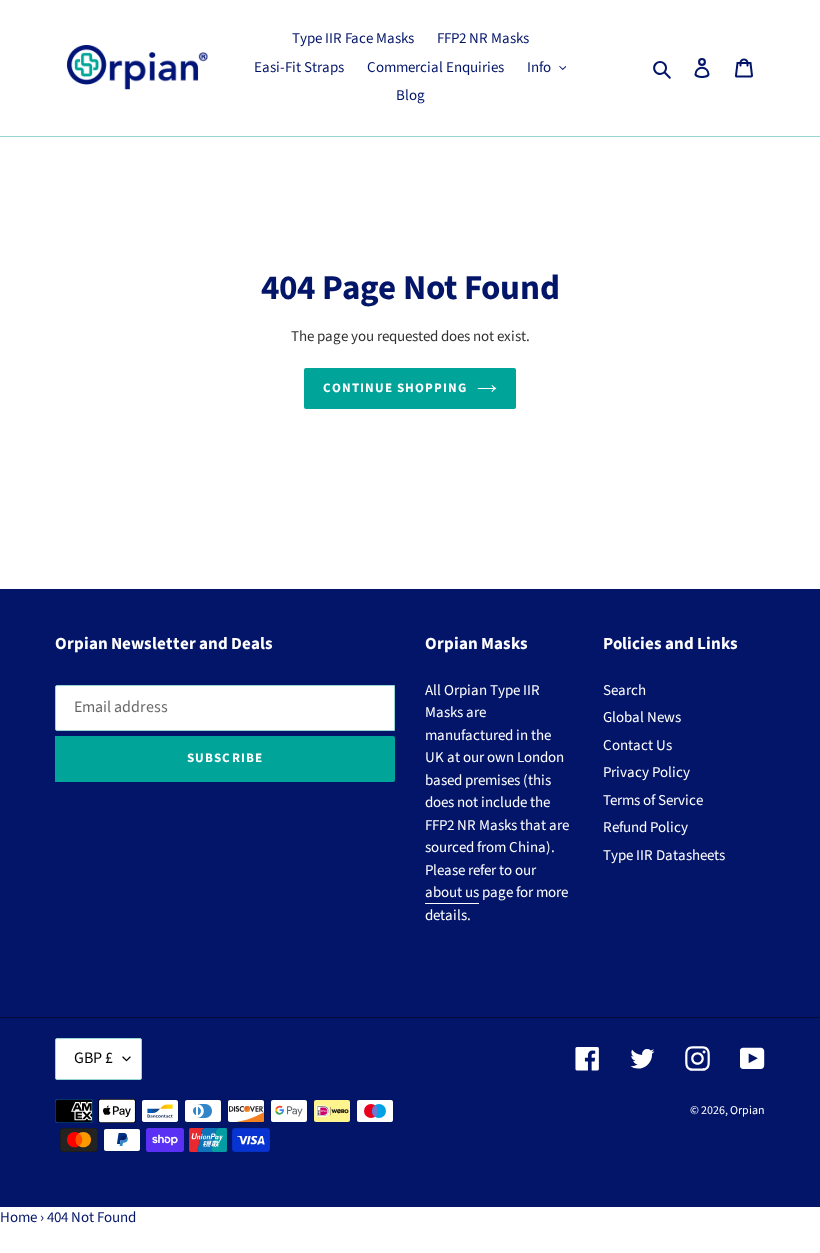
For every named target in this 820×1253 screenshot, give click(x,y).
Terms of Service (653, 800)
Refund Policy (645, 827)
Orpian (747, 1110)
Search (624, 690)
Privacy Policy (646, 772)
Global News (642, 717)
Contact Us (637, 745)
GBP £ (93, 1058)
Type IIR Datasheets (664, 855)
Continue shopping (395, 388)
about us (452, 892)
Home (18, 1217)
